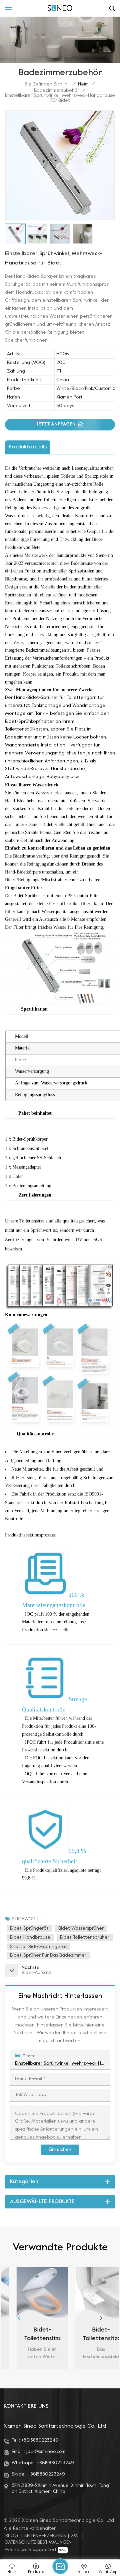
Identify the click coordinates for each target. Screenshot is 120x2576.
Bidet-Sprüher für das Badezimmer (48, 1955)
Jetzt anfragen (57, 424)
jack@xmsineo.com (46, 2452)
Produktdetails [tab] (28, 447)
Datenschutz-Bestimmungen (38, 2543)
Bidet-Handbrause (30, 1937)
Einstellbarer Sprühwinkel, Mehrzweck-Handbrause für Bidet (60, 2064)
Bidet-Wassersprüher (81, 1929)
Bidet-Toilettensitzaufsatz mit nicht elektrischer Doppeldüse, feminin (89, 2335)
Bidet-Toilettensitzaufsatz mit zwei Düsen (31, 2335)
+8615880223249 (40, 2440)
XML (76, 2536)
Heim (83, 84)
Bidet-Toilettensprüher (85, 1937)
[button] (101, 2318)
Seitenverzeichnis (45, 2536)
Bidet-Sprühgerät (29, 1929)
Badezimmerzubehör (57, 91)
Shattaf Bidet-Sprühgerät (38, 1947)
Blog (12, 2536)
